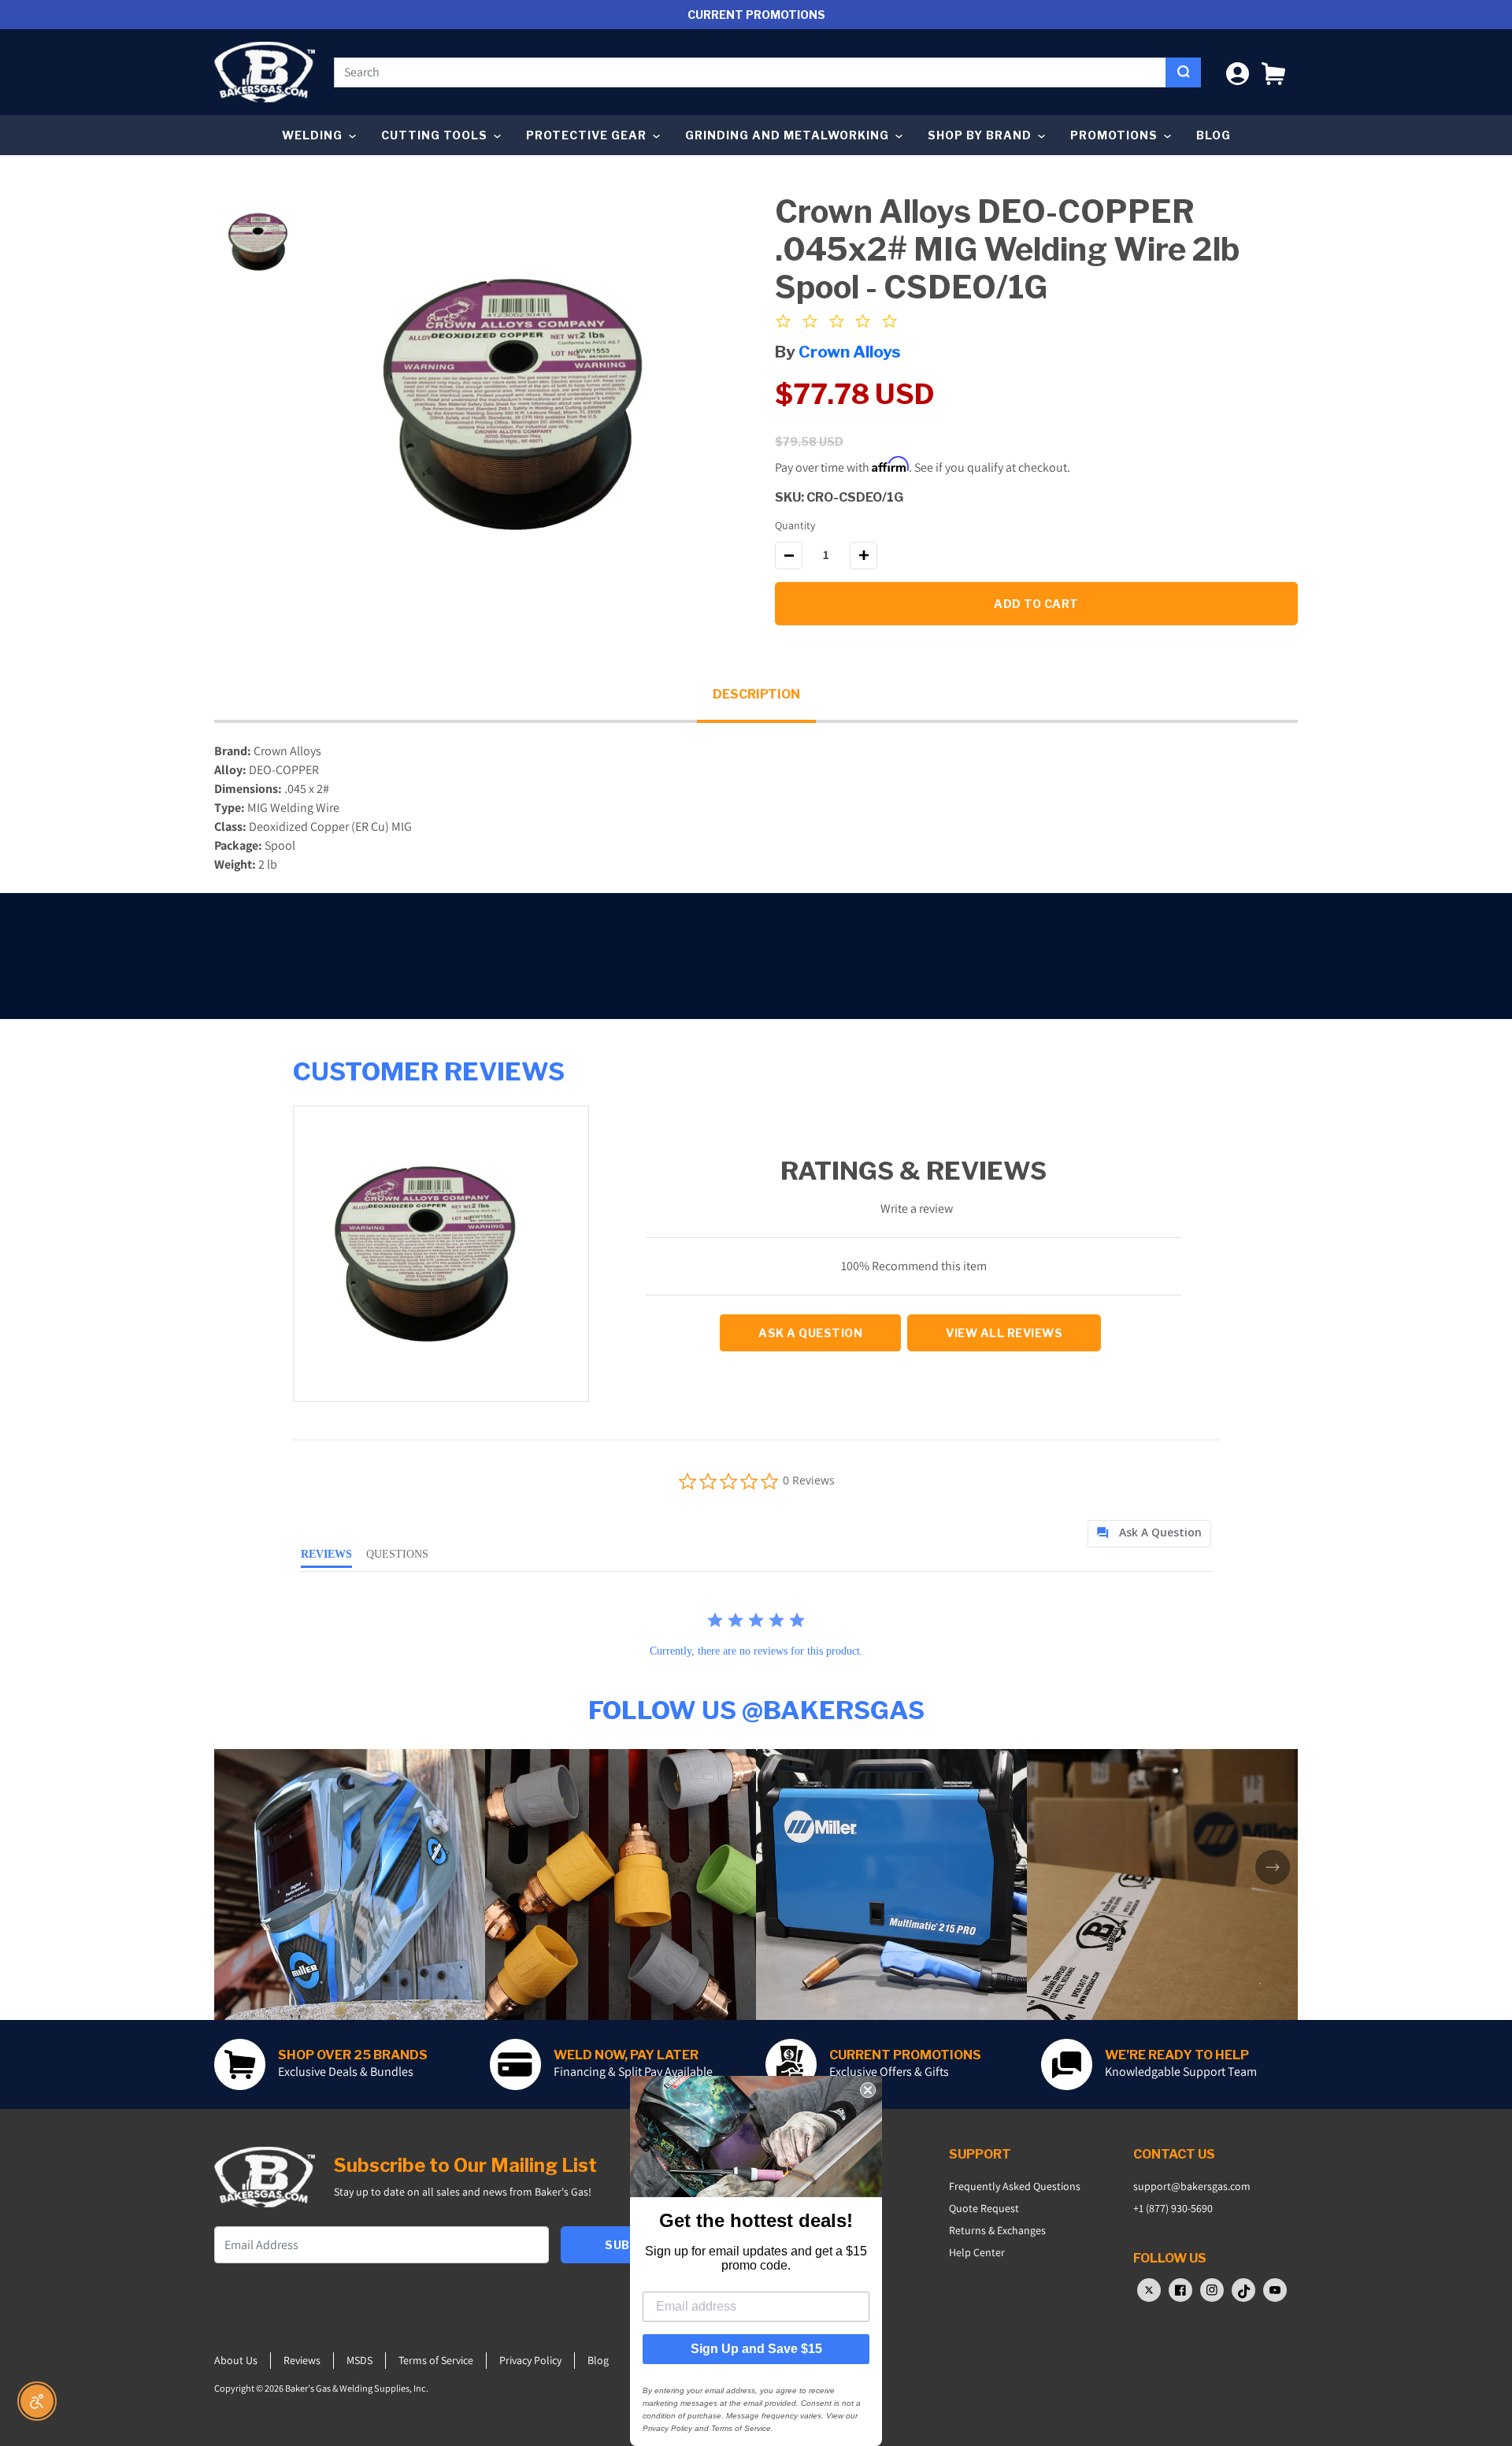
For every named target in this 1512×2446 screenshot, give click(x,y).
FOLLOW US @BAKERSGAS (756, 1710)
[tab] (1149, 1534)
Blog (1214, 135)
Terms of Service (436, 2360)
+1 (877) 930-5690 (1173, 2208)
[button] (1273, 72)
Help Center (977, 2252)
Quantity (795, 525)
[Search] (1183, 72)
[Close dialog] (868, 2090)
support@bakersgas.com (1192, 2186)
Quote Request (984, 2208)
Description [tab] (756, 694)
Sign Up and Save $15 (756, 2349)
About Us (236, 2360)
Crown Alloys (850, 352)
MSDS (359, 2360)
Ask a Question (810, 1333)
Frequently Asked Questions (1015, 2186)
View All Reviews (1004, 1333)
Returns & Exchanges (997, 2230)
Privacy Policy (530, 2360)
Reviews (302, 2360)
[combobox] (750, 72)
